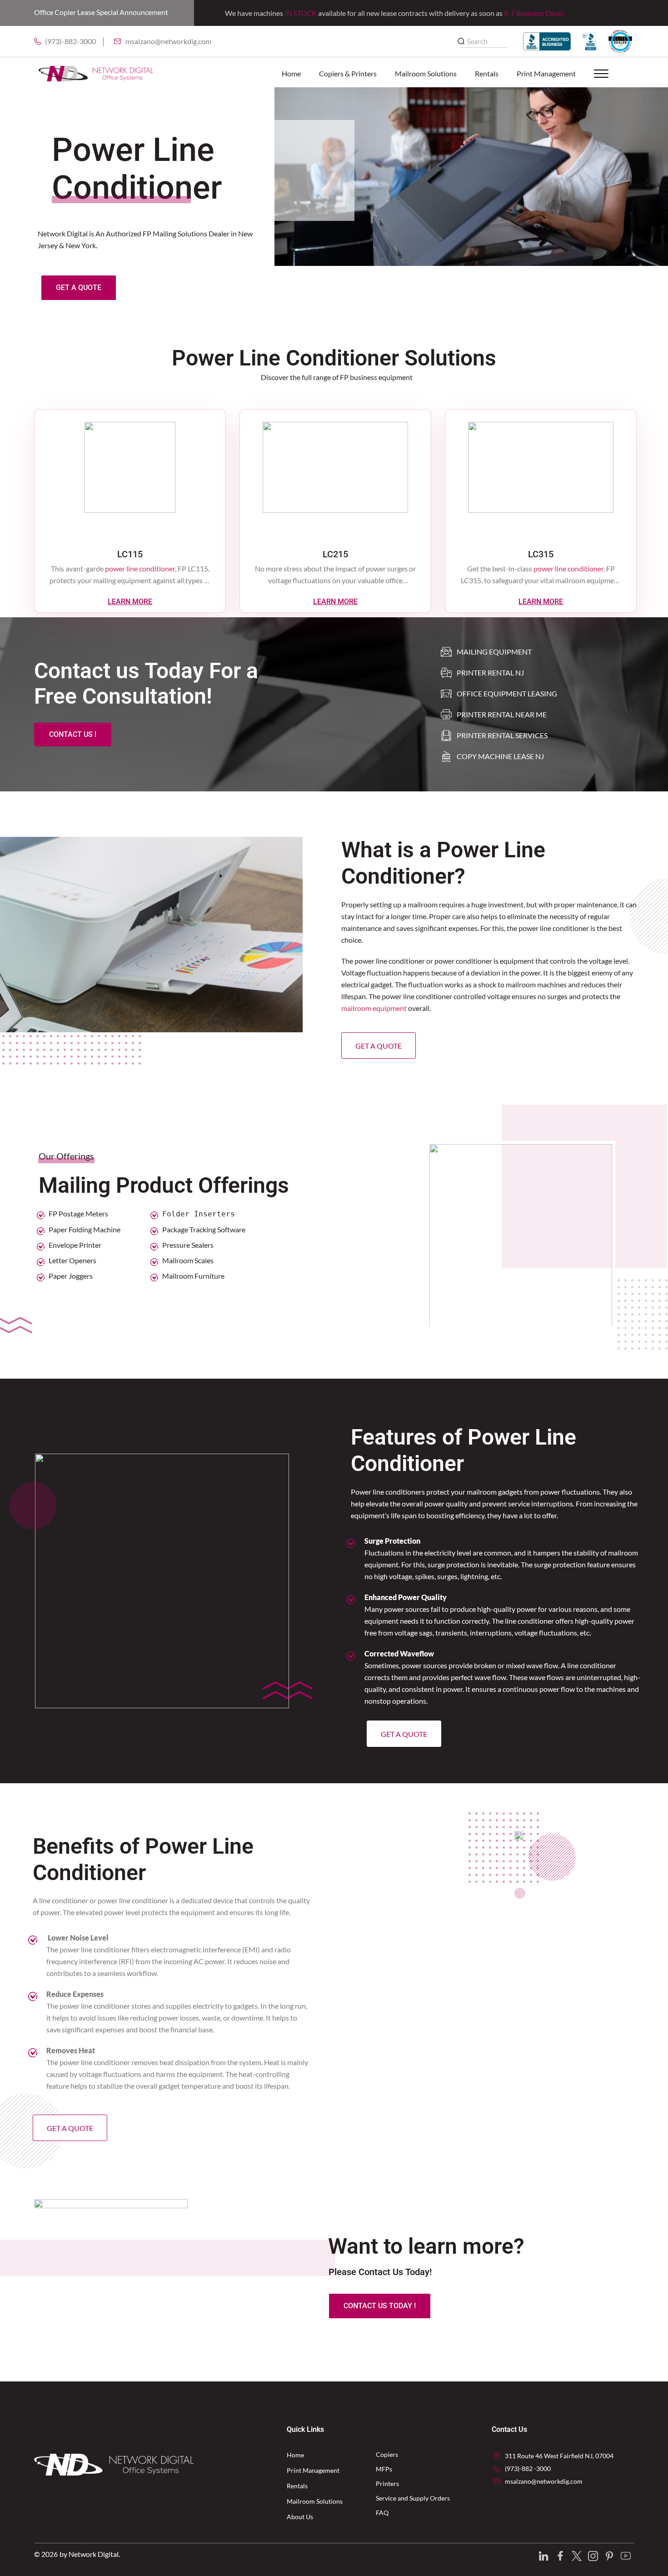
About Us (300, 2517)
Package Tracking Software (204, 1229)
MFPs (384, 2469)
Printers (387, 2483)
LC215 (335, 554)
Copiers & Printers (348, 73)
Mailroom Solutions (426, 73)
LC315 (541, 554)
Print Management (546, 73)
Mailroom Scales (188, 1260)
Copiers (387, 2454)
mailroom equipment (374, 1008)
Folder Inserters (199, 1214)
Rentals (487, 73)
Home (291, 73)
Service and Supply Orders (413, 2498)
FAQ (382, 2513)
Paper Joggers (71, 1276)
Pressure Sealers (188, 1245)
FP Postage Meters (78, 1213)
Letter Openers (72, 1260)
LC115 (130, 554)
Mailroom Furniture (193, 1276)
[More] (607, 74)
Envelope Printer (75, 1245)
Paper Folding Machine (85, 1229)
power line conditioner (140, 568)
